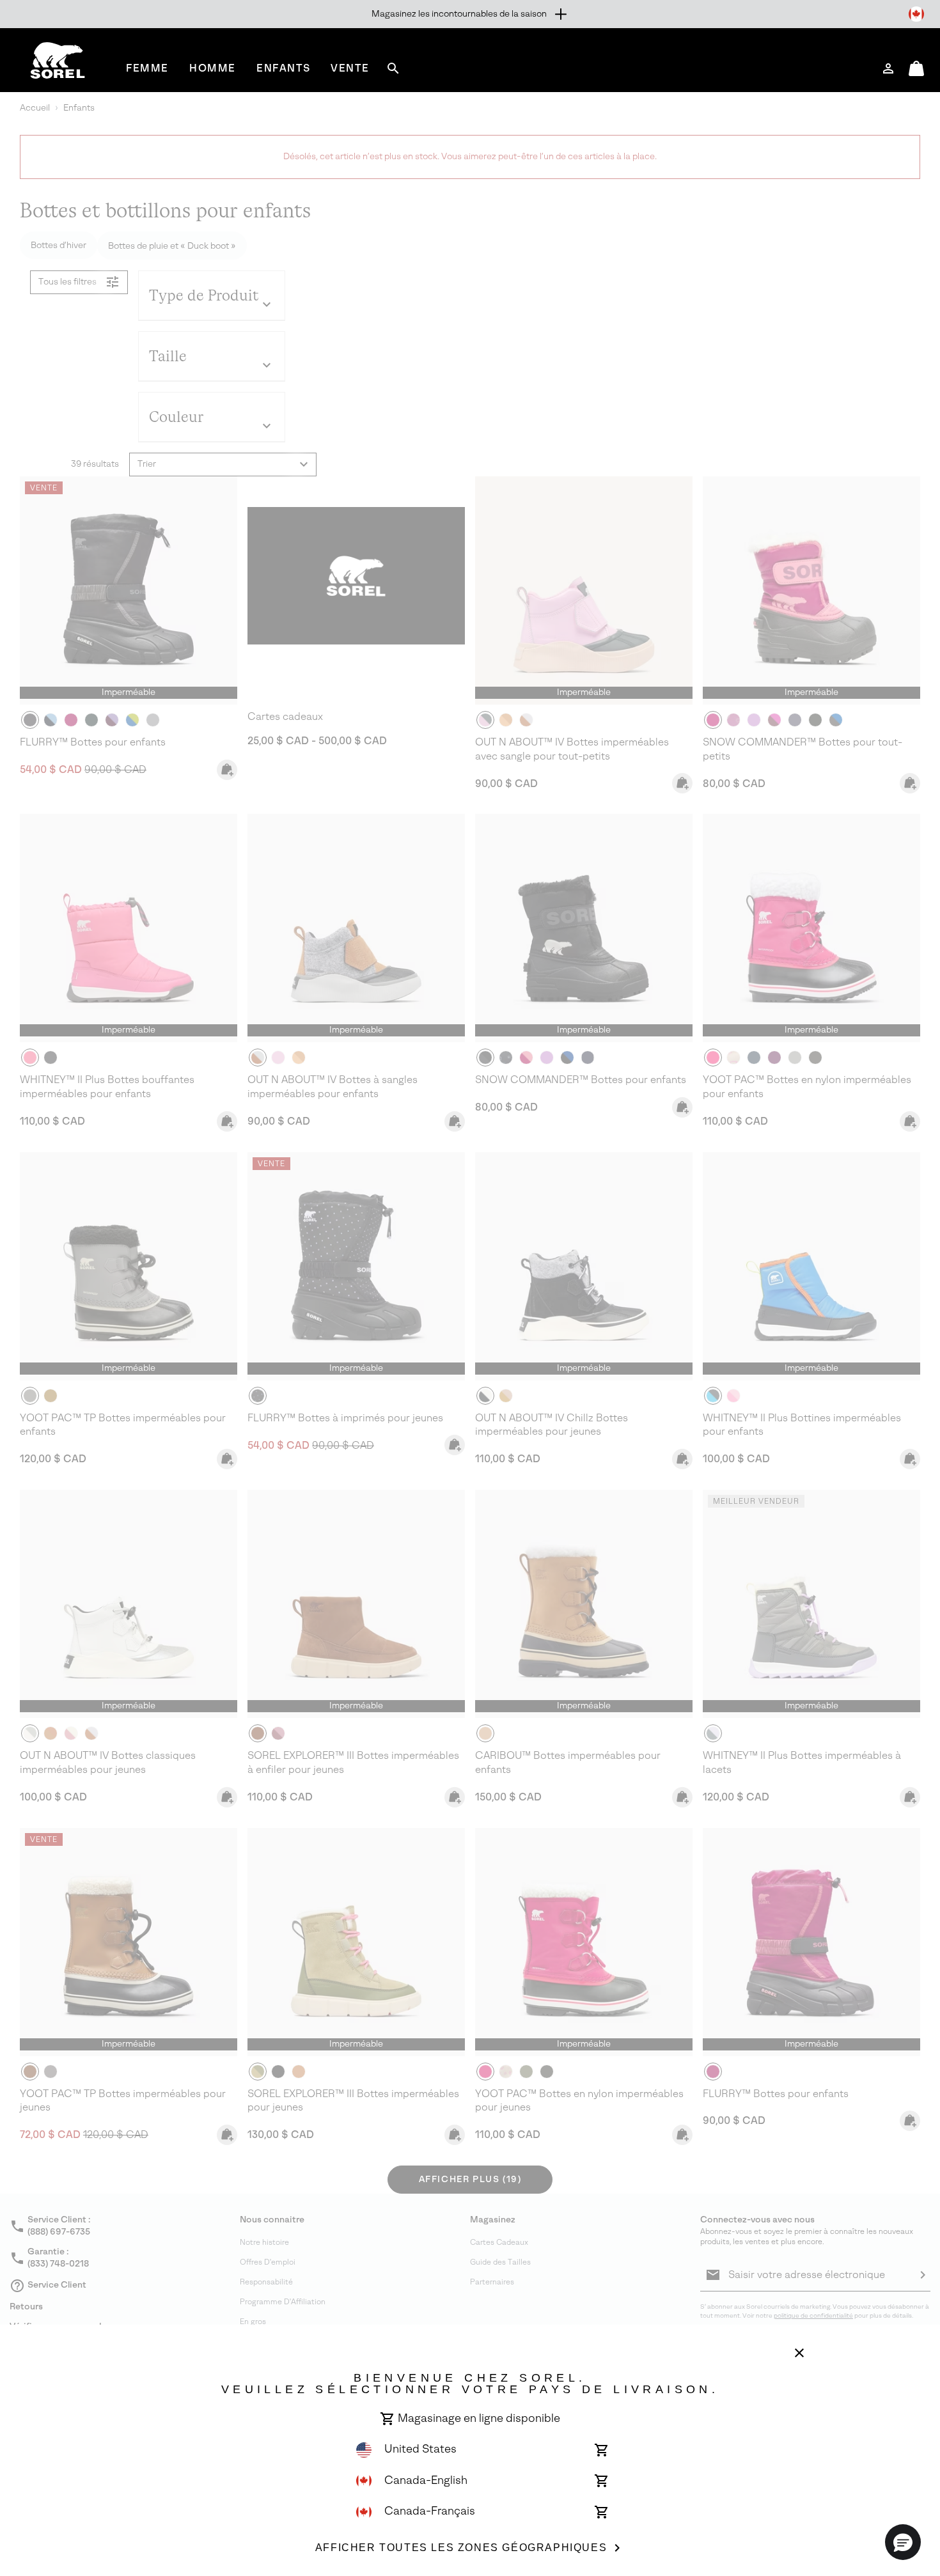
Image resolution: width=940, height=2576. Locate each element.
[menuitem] (147, 68)
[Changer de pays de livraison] (916, 14)
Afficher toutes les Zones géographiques (461, 2548)
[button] (903, 2542)
